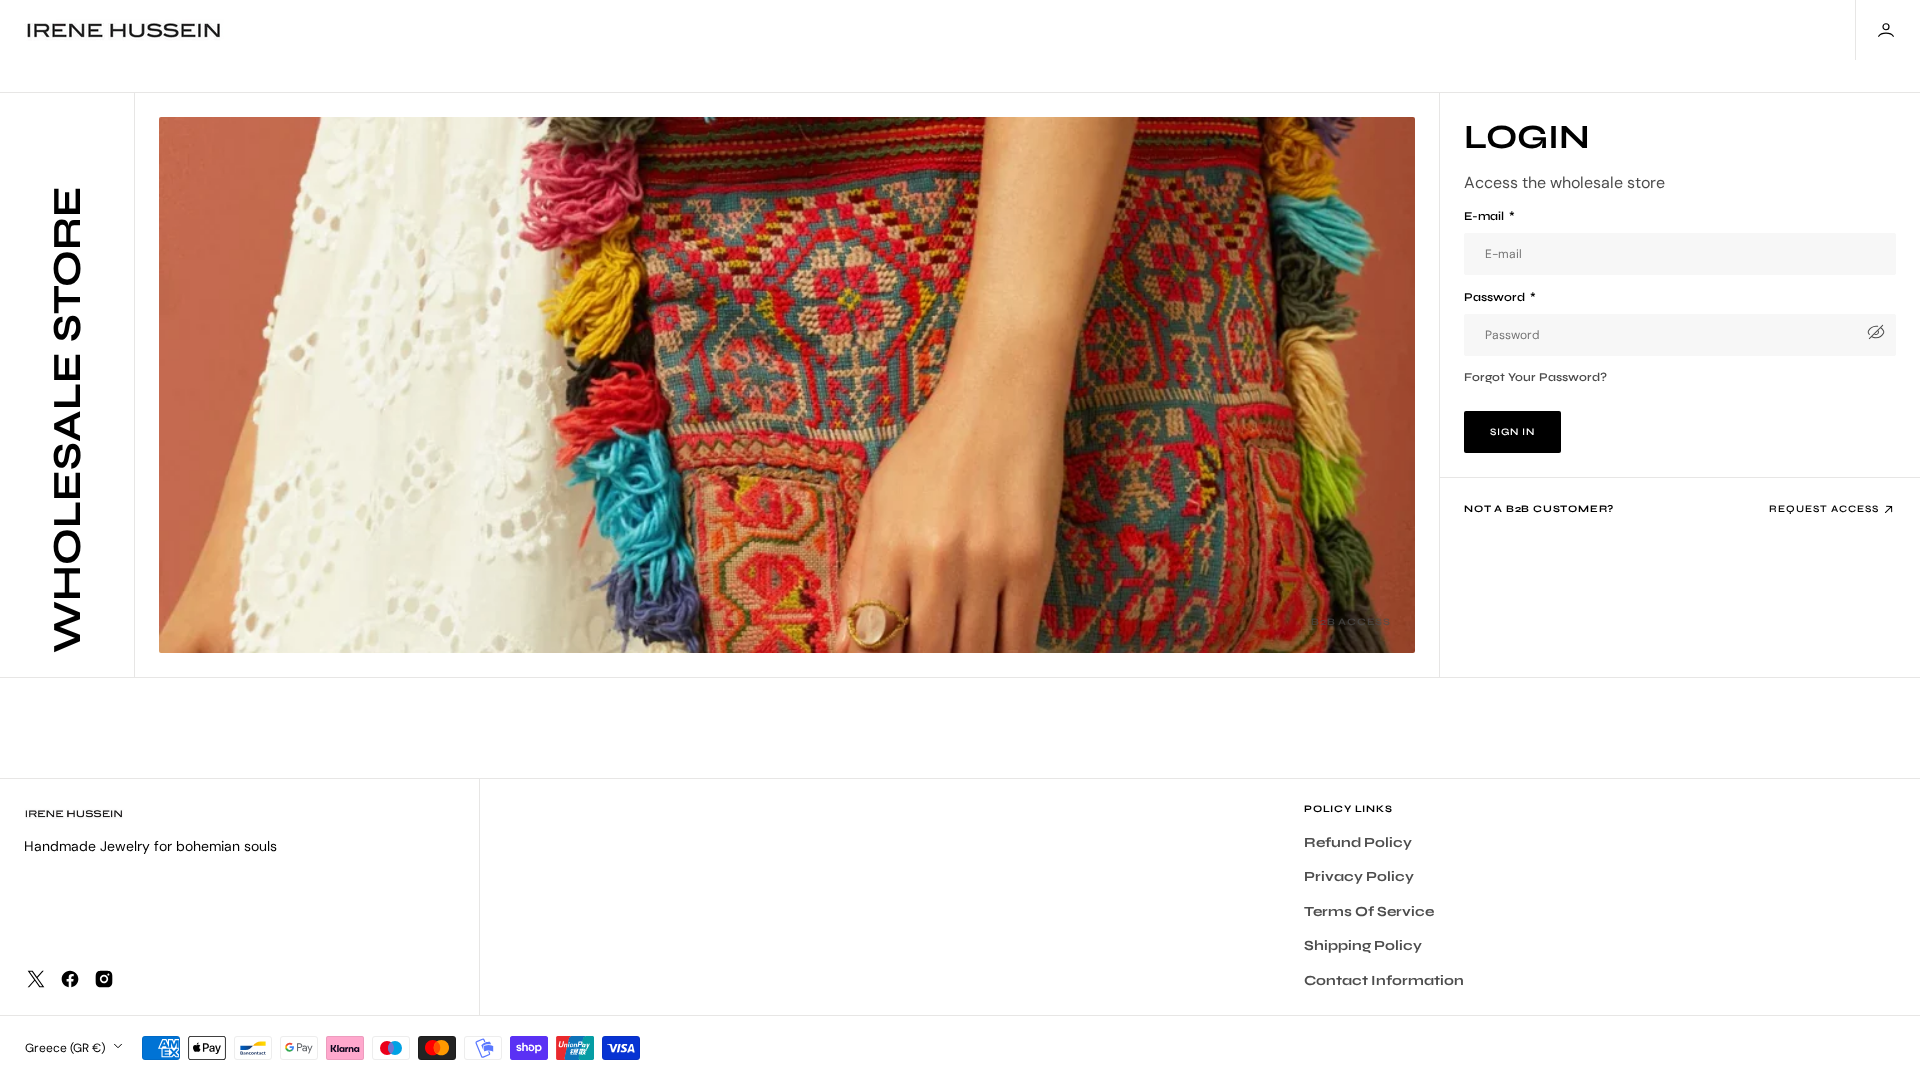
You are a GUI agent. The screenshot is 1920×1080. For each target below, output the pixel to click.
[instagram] (104, 979)
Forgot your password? (1535, 377)
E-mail (1489, 216)
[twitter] (36, 979)
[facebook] (70, 979)
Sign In (1512, 432)
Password (1500, 297)
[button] (1888, 30)
